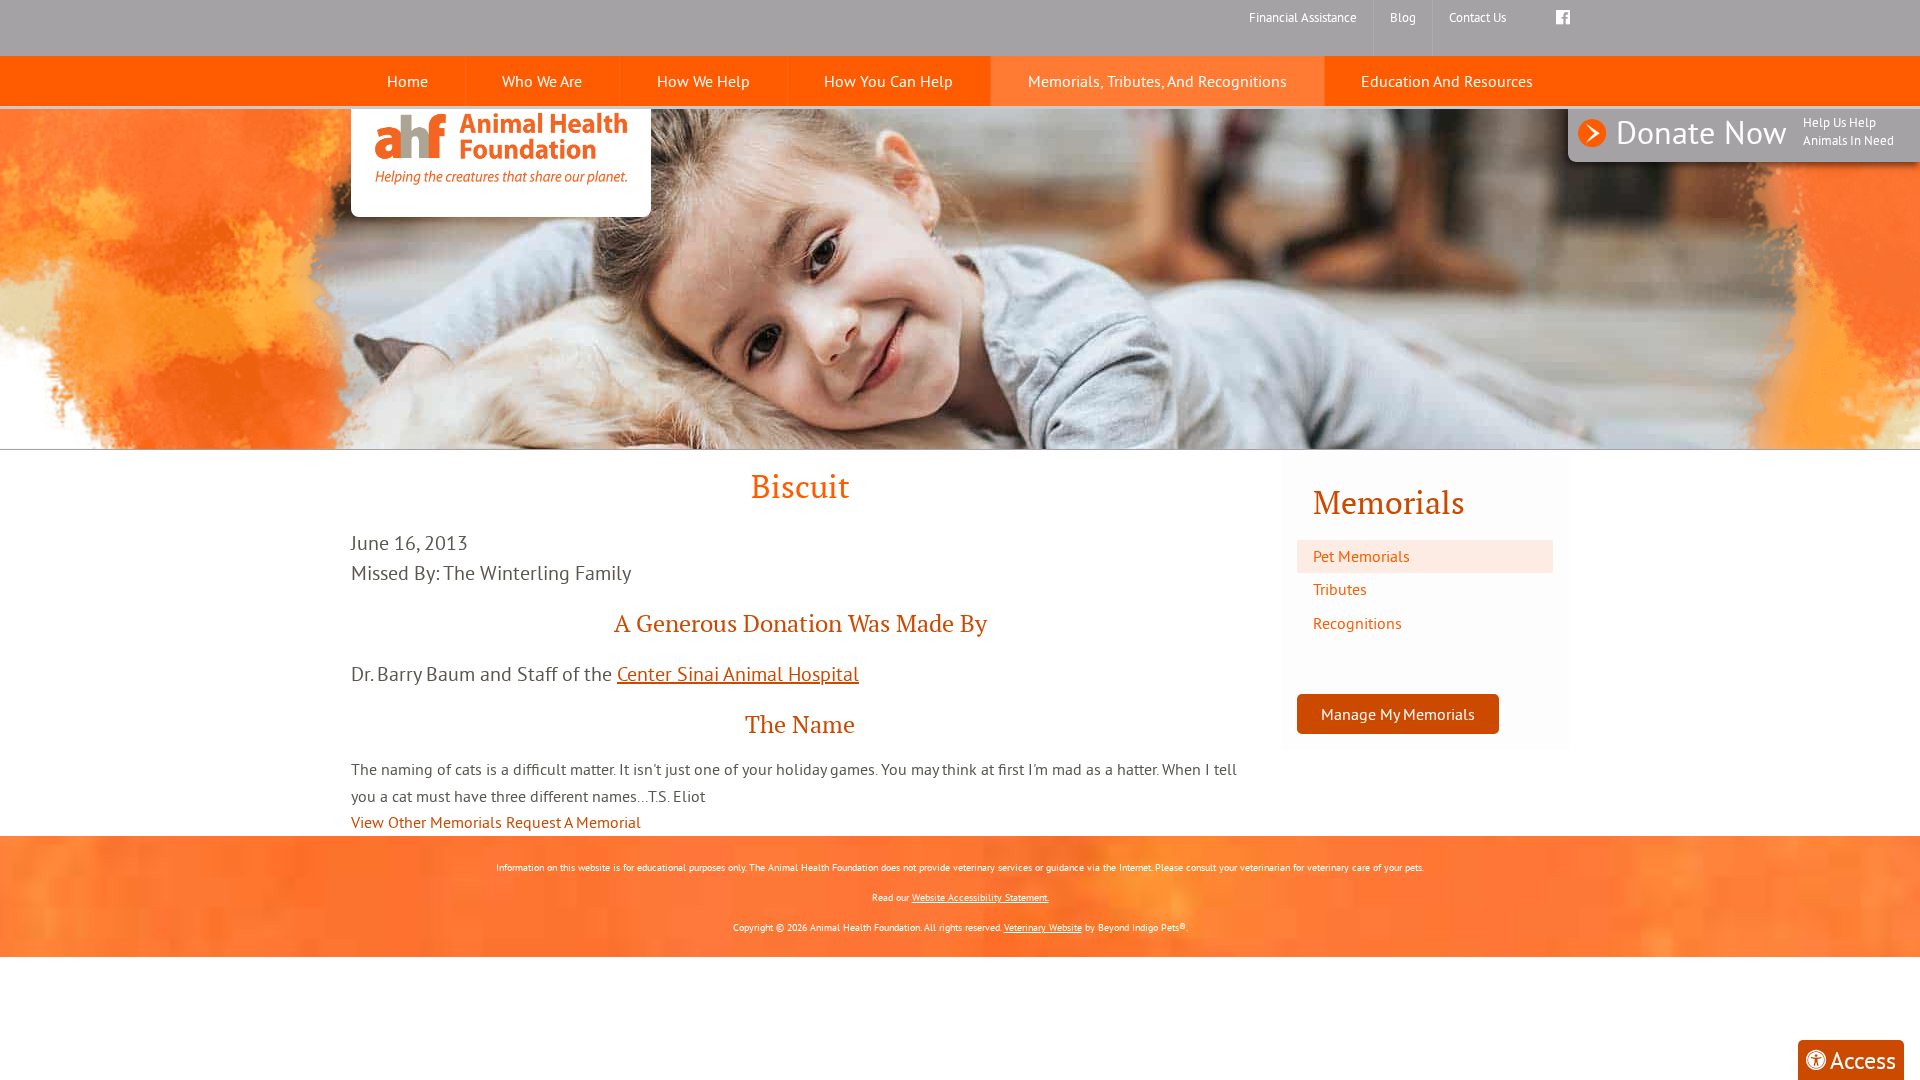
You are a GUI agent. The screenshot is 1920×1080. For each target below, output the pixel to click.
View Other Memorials (426, 822)
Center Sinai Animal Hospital (738, 673)
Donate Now (1755, 132)
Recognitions (1357, 623)
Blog (1403, 17)
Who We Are (542, 81)
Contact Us (1477, 17)
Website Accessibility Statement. (980, 897)
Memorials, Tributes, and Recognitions (1157, 81)
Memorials (1389, 502)
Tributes (1340, 589)
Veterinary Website (1043, 927)
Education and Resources (1447, 81)
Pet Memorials (1361, 556)
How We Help (703, 81)
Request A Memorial (573, 822)
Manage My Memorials (1398, 714)
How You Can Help (888, 81)
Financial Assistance (1303, 17)
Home (407, 81)
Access (1863, 1060)
